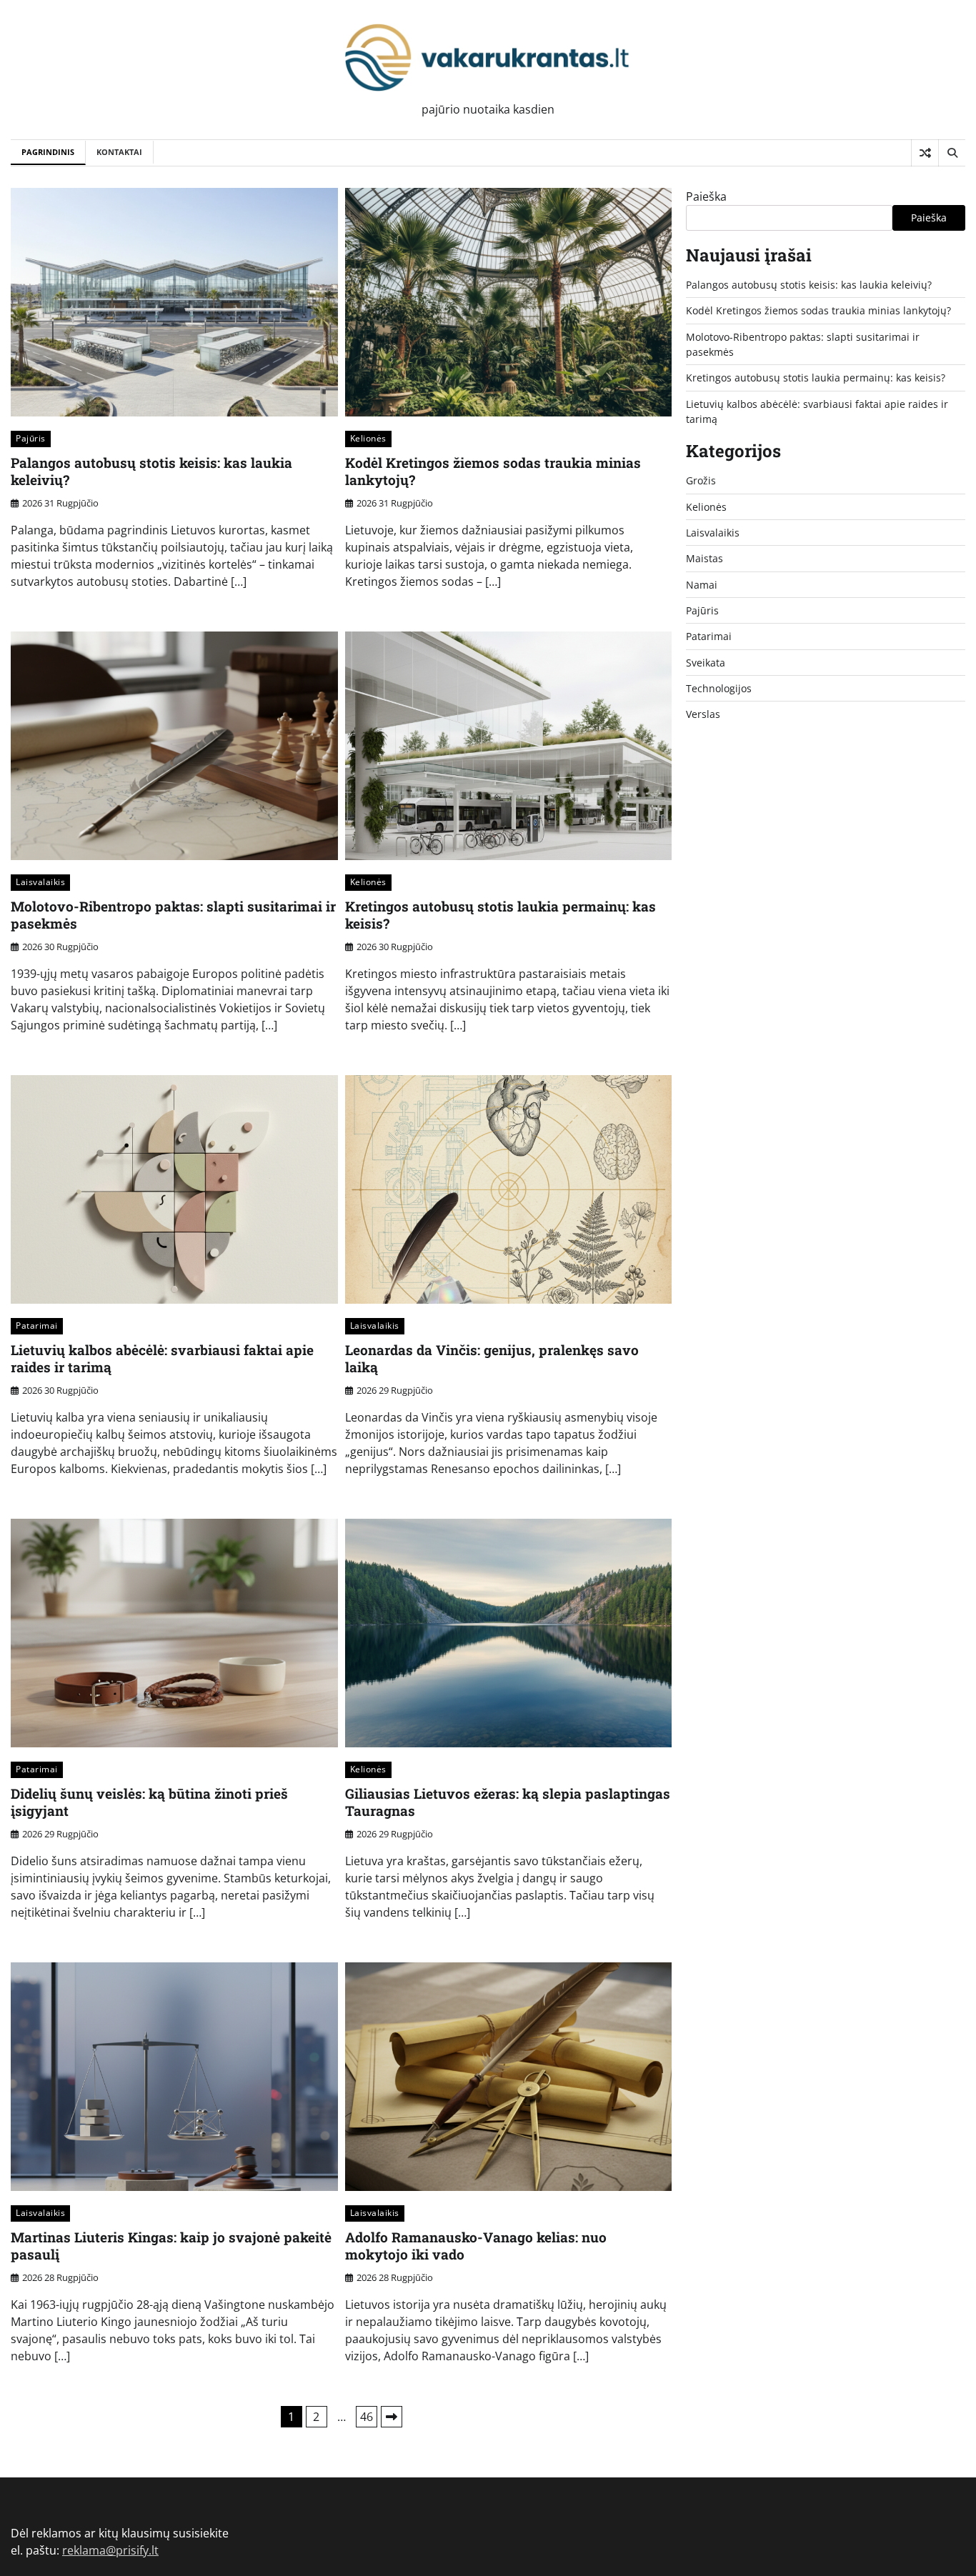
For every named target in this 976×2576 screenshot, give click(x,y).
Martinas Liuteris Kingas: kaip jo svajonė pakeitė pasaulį (171, 2246)
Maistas (704, 558)
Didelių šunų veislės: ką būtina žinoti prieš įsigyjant (149, 1802)
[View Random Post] (925, 153)
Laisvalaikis (40, 882)
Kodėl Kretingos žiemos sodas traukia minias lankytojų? (493, 471)
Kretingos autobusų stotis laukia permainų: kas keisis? (501, 915)
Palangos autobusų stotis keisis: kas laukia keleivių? (151, 471)
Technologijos (719, 688)
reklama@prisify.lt (110, 2550)
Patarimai (37, 1326)
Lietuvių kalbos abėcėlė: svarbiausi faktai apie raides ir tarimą (162, 1359)
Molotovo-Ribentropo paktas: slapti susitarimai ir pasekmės (173, 915)
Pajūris (31, 438)
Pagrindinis (48, 152)
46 (367, 2417)
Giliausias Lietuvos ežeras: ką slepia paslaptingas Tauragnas (508, 1802)
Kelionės (368, 438)
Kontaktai (119, 152)
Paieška (706, 196)
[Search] (952, 153)
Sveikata (706, 663)
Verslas (703, 714)
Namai (702, 585)
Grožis (701, 480)
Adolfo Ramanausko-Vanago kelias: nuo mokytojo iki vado (476, 2246)
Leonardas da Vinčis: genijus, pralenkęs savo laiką (492, 1359)
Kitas (392, 2417)
